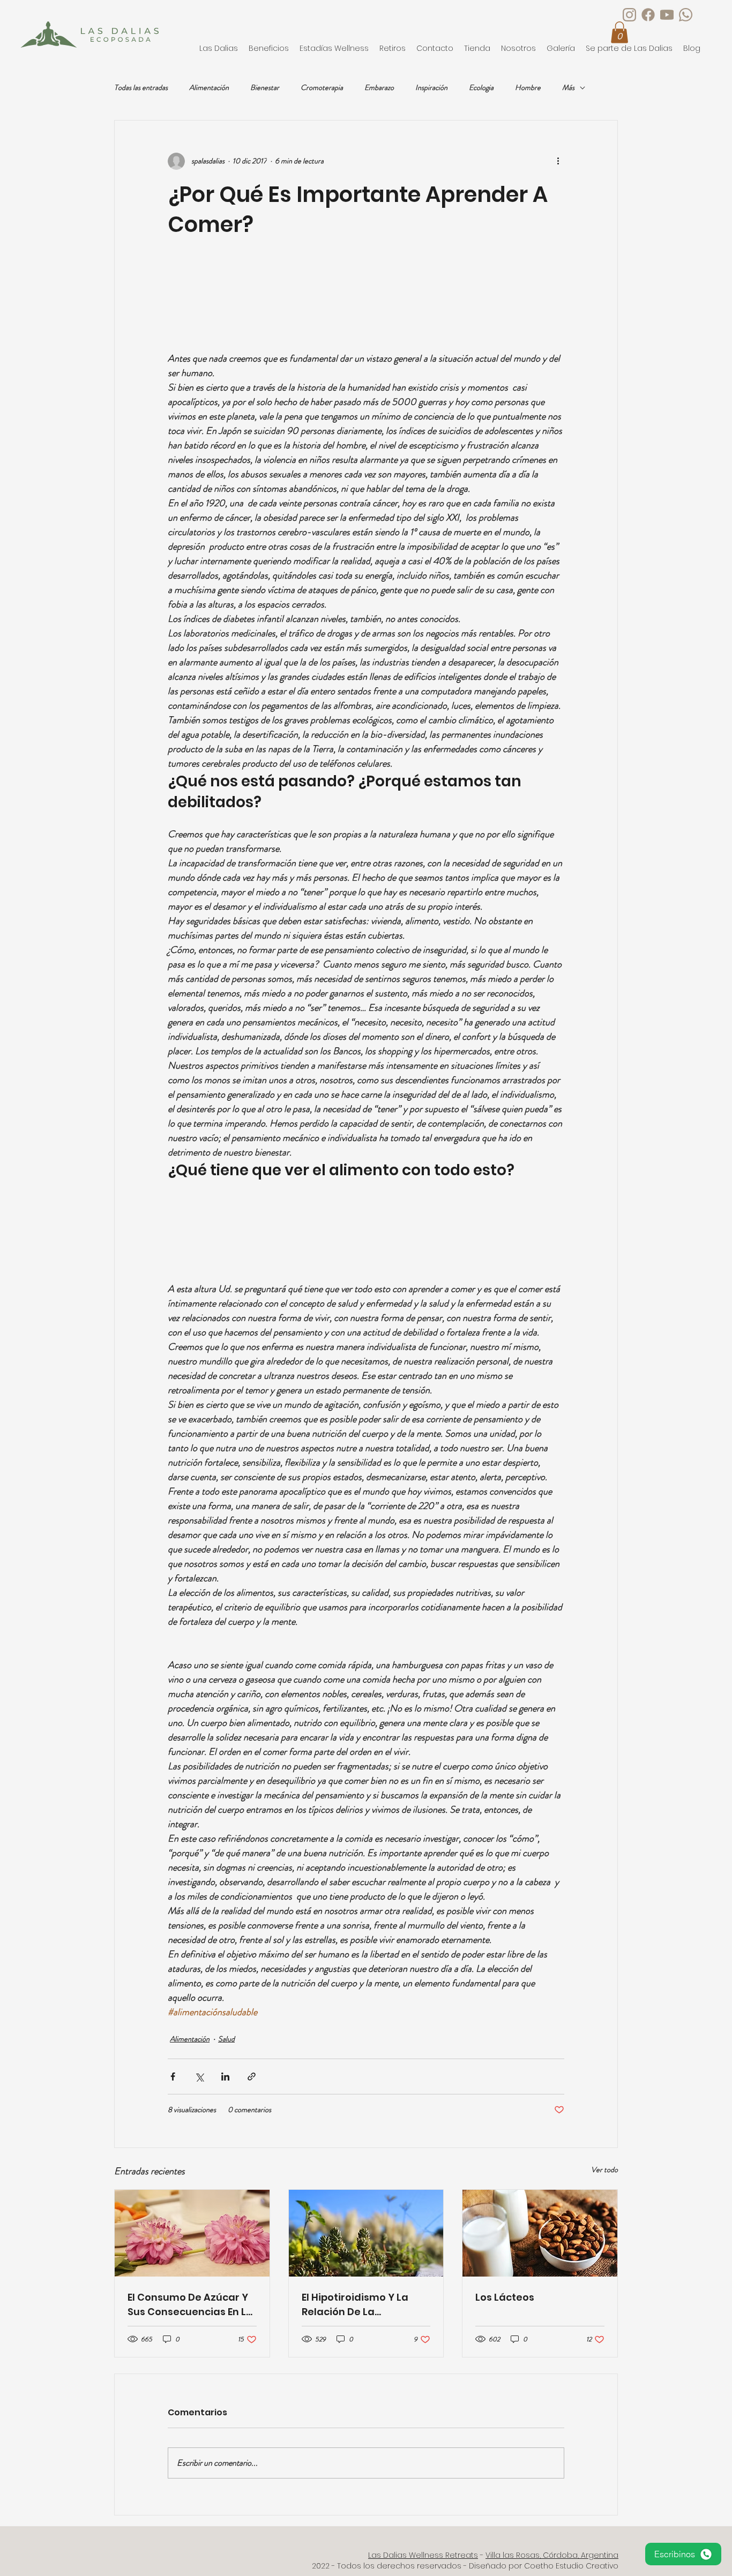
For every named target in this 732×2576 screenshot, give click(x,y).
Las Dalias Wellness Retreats (423, 2555)
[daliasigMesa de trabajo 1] (629, 15)
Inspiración (431, 88)
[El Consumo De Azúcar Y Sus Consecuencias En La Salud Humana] (192, 2233)
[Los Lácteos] (540, 2233)
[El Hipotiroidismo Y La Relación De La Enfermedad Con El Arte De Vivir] (366, 2233)
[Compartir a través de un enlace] (252, 2076)
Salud (226, 2039)
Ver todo (604, 2169)
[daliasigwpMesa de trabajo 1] (686, 15)
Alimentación (209, 88)
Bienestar (265, 88)
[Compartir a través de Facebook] (173, 2076)
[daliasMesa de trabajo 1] (648, 15)
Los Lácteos (505, 2297)
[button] (334, 48)
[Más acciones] (558, 161)
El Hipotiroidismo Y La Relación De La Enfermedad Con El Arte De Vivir (362, 2305)
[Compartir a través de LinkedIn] (225, 2076)
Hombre (528, 88)
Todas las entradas (141, 88)
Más (568, 88)
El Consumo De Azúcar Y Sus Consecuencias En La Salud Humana (190, 2305)
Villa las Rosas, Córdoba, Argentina (552, 2555)
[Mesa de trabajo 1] (667, 15)
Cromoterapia (322, 88)
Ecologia (481, 88)
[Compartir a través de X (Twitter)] (199, 2076)
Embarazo (379, 88)
